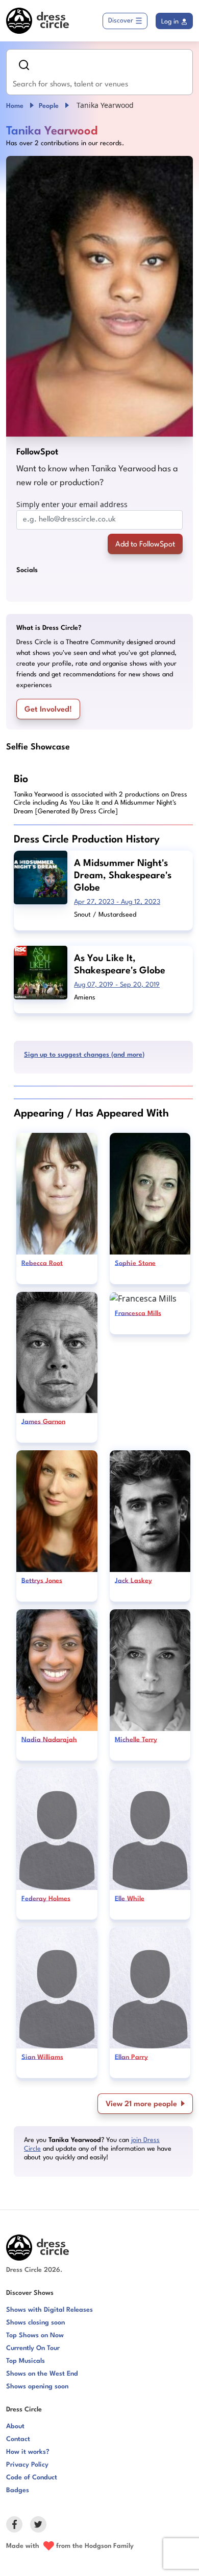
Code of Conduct (32, 2478)
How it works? (28, 2452)
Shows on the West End (42, 2374)
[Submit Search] (24, 65)
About (15, 2426)
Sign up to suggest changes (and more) (84, 1055)
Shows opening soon (37, 2387)
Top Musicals (26, 2361)
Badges (18, 2490)
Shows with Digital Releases (49, 2310)
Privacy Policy (27, 2465)
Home (15, 106)
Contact (18, 2439)
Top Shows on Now (35, 2335)
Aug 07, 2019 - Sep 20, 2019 (117, 985)
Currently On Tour (33, 2348)
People (49, 106)
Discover (121, 21)
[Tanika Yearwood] (99, 296)
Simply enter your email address (72, 504)
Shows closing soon (35, 2323)
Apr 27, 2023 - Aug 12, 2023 (117, 902)
